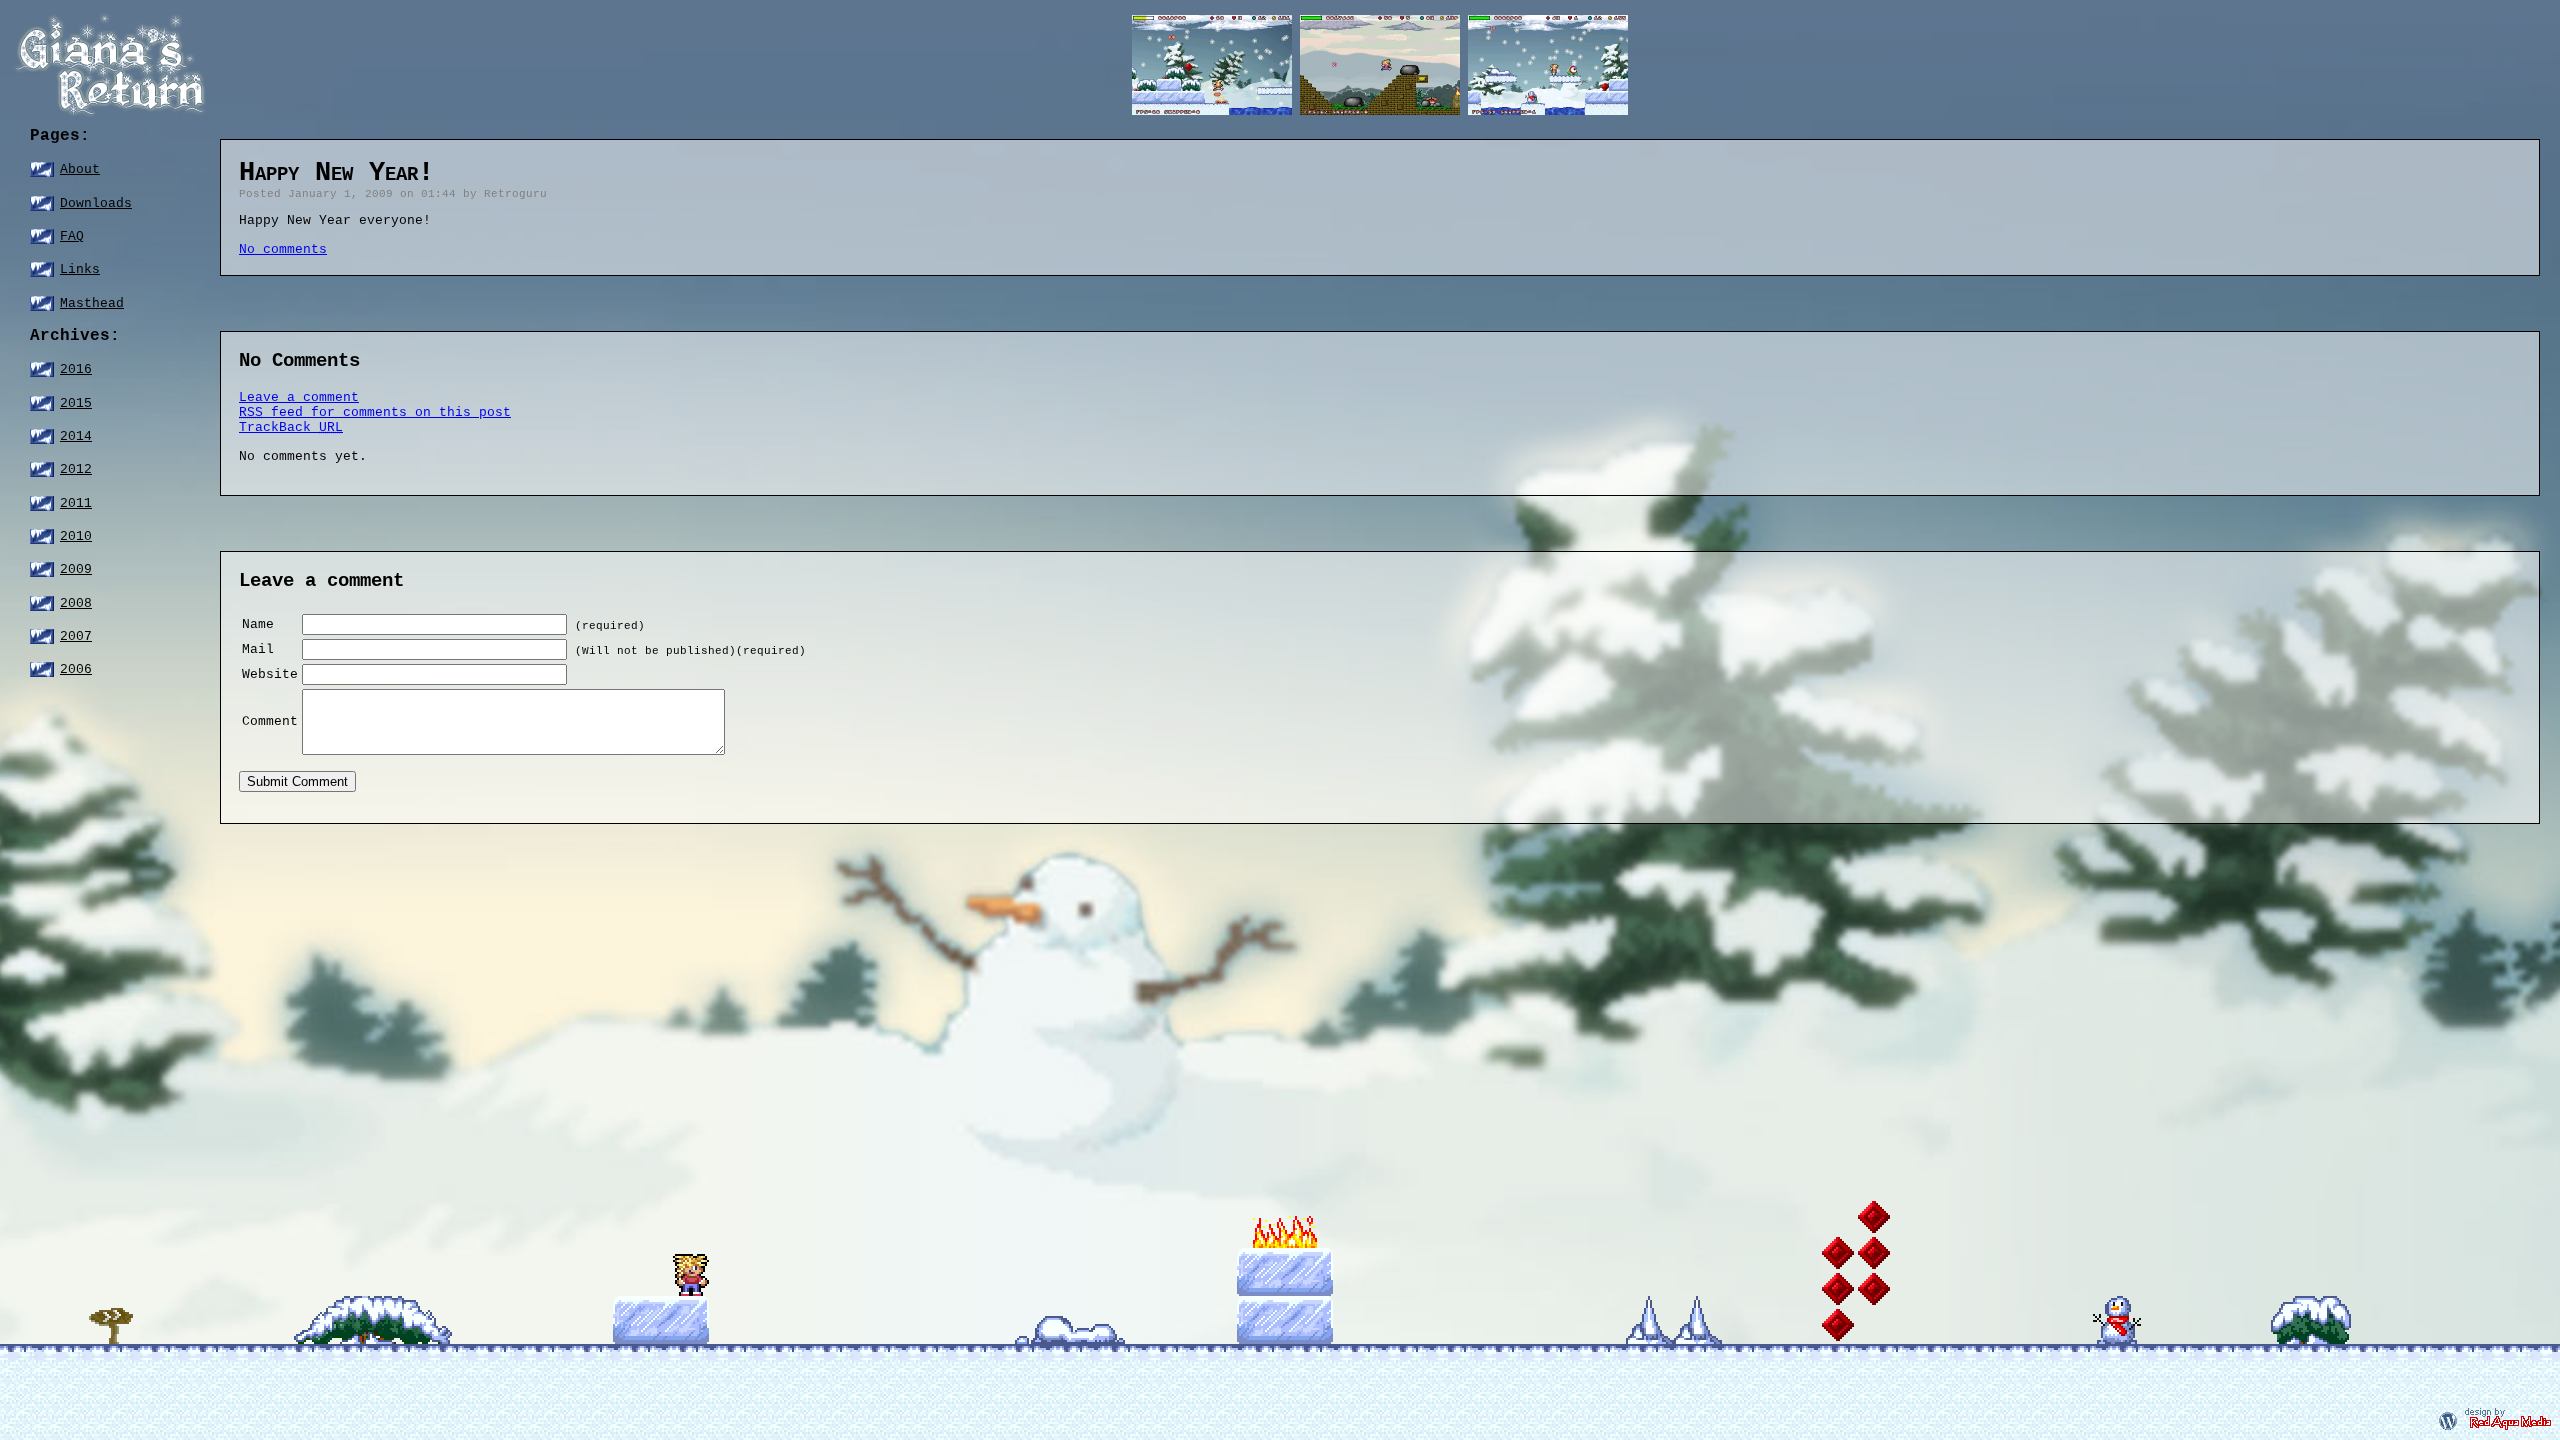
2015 (76, 403)
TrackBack (291, 427)
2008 (76, 603)
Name (258, 624)
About (80, 169)
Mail (258, 649)
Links (80, 269)
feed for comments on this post (375, 412)
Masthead (92, 303)
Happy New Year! (336, 173)
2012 (76, 469)
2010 (76, 536)
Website (270, 674)
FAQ (72, 236)
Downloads (96, 203)
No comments (283, 249)
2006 (76, 669)
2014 (76, 436)
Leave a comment (299, 397)
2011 (76, 503)
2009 (76, 569)
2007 (76, 636)
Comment (270, 721)
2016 (76, 369)
